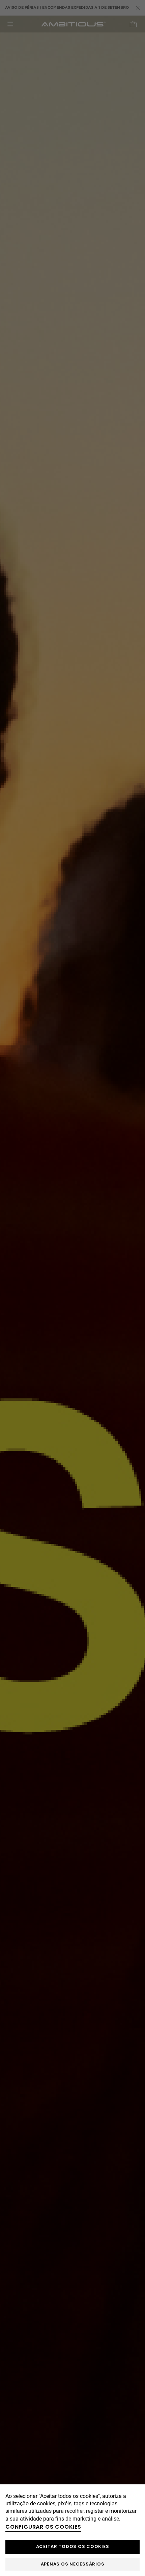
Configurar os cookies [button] (43, 2527)
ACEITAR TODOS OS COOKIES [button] (73, 2546)
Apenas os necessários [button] (73, 2564)
